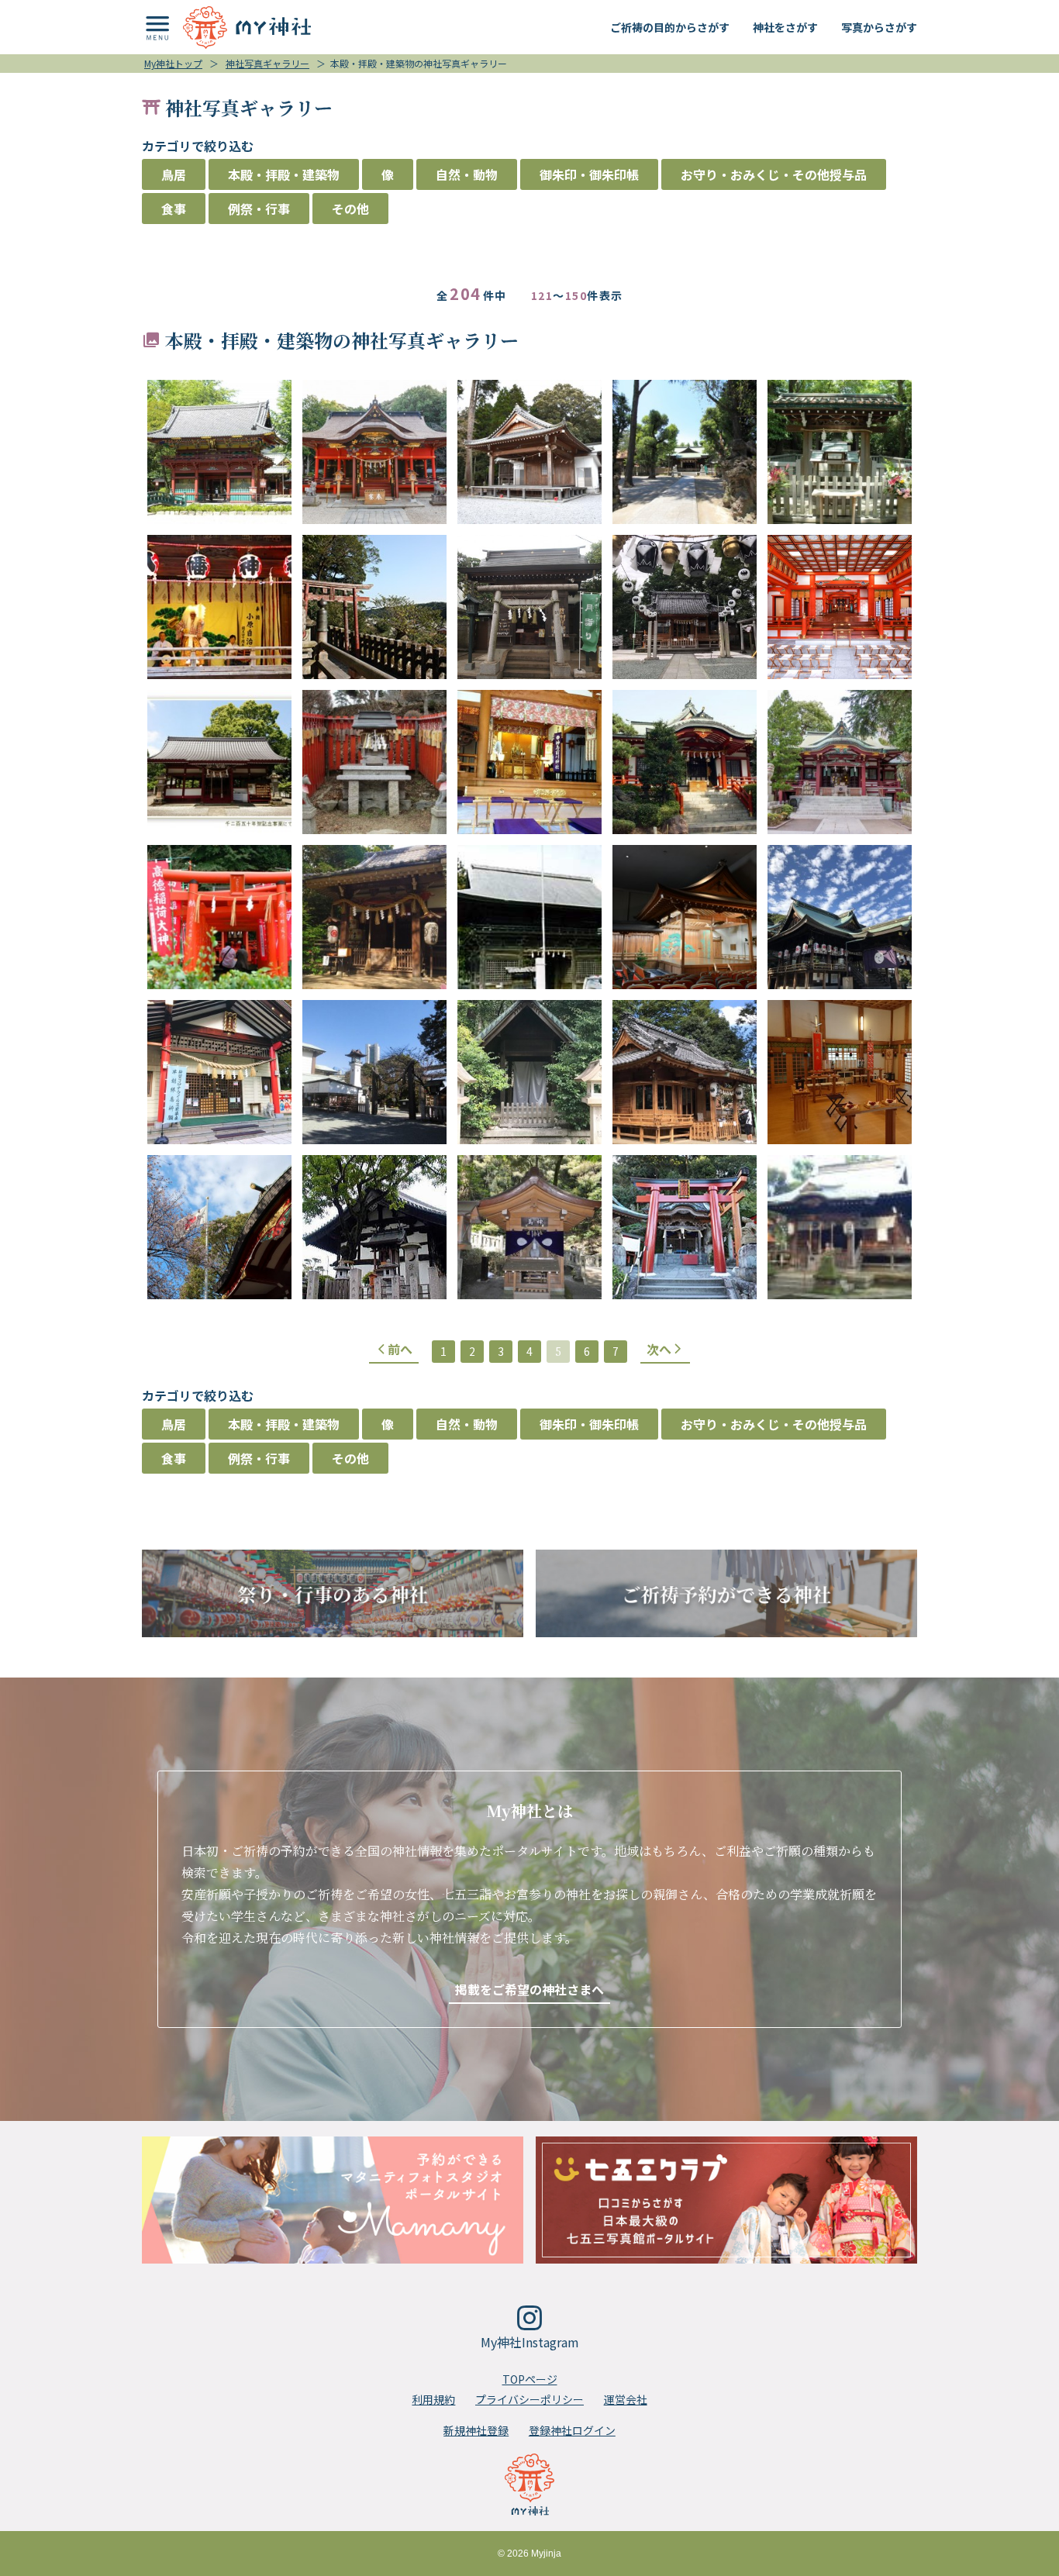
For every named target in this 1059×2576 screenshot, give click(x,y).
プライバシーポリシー (529, 2399)
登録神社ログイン (572, 2430)
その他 (350, 209)
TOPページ (530, 2379)
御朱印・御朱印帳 (589, 174)
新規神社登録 (476, 2430)
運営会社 (626, 2399)
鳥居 (174, 174)
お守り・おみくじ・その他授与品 (774, 174)
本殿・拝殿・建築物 (284, 174)
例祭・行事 (259, 209)
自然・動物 (467, 174)
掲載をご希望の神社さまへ (529, 1989)
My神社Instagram (530, 2342)
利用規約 (433, 2399)
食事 (174, 209)
